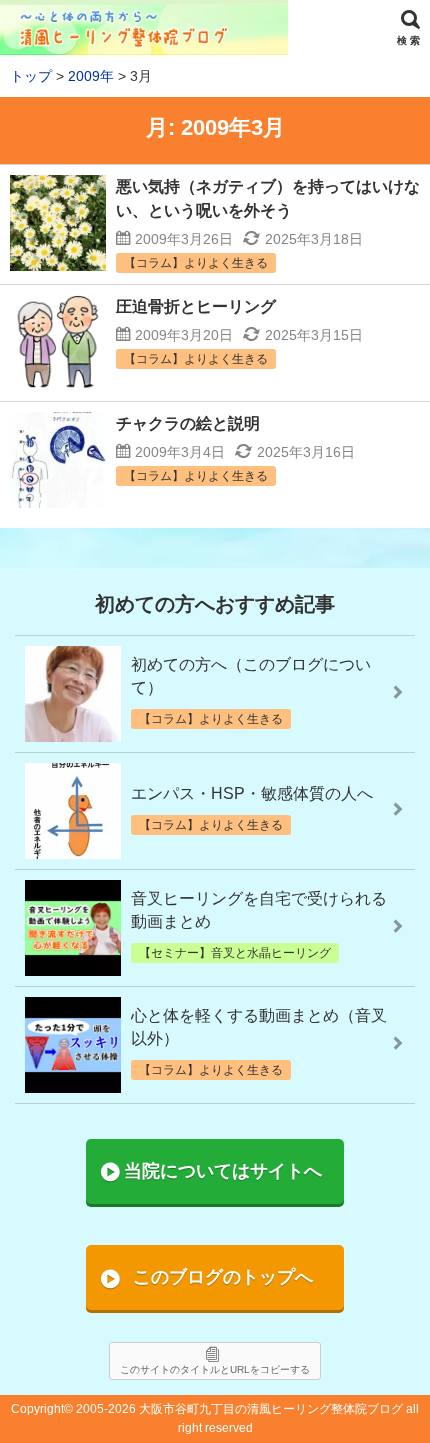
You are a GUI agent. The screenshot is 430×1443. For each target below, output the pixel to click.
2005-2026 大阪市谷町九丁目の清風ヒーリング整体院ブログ (239, 1409)
